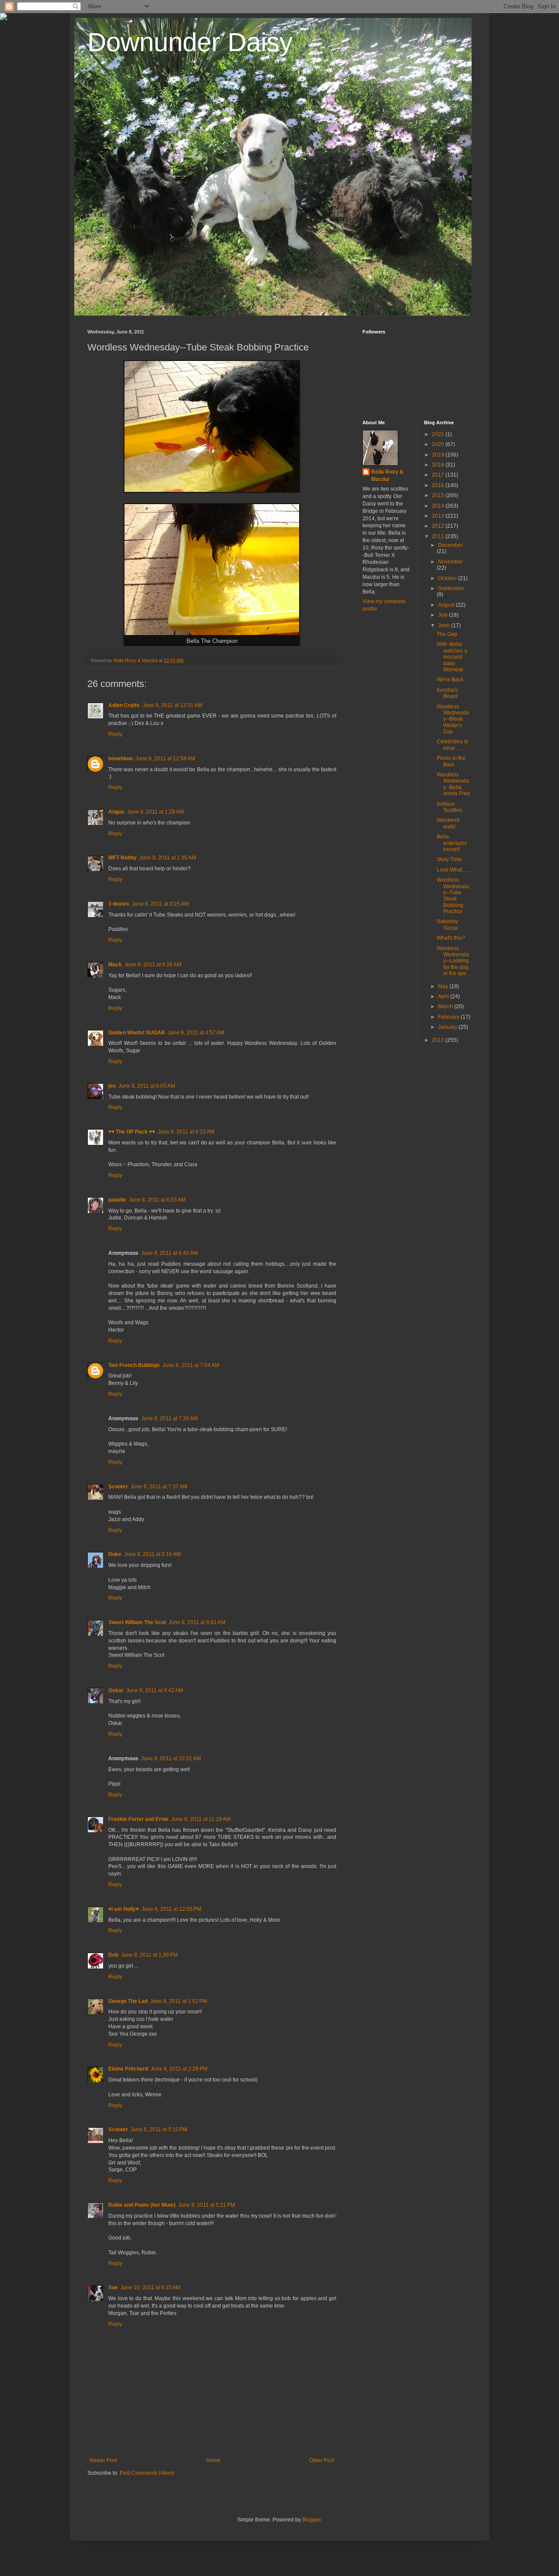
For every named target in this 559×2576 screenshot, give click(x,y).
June (445, 625)
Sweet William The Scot (137, 1622)
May (444, 986)
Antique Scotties (449, 807)
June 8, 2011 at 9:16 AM (152, 1554)
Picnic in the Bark (451, 761)
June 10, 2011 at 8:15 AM (150, 2287)
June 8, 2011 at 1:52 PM (179, 2001)
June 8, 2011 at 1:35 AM (168, 858)
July (443, 615)
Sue (113, 2287)
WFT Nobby (122, 858)
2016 (439, 485)
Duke (115, 1554)
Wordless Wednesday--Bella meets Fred (453, 784)
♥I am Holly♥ (124, 1909)
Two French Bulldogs (134, 1365)
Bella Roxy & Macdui (387, 476)
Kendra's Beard (447, 693)
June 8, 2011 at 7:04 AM (191, 1365)
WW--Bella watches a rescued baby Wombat (452, 657)
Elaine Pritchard (128, 2069)
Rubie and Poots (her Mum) (142, 2205)
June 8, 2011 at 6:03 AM (147, 1086)
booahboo (121, 759)
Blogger (311, 2520)
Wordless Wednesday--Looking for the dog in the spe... (454, 961)
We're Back (450, 680)
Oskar (116, 1690)
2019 (439, 455)
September (451, 588)
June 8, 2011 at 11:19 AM (201, 1819)
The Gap (447, 634)
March (446, 1006)
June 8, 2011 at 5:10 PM (159, 2129)
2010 (439, 1040)
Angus (116, 812)
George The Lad (128, 2001)
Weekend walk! (448, 823)
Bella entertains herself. (452, 843)
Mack (115, 965)
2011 (439, 536)
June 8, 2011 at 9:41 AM (197, 1622)
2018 (439, 465)
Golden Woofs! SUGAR (137, 1033)
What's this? (451, 938)
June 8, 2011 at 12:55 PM (171, 1909)
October (448, 578)
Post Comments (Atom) (147, 2473)
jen (112, 1086)
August (447, 605)
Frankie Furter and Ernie (138, 1819)
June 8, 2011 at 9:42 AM (155, 1690)
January (448, 1027)
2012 (439, 526)
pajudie (117, 1200)
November (450, 562)
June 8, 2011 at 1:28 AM (155, 812)
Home (213, 2460)
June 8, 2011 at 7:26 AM (169, 1419)
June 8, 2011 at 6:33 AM (157, 1200)
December (450, 545)
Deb (113, 1955)
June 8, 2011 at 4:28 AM (153, 965)
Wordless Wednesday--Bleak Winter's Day (453, 719)
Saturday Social (447, 924)
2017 (439, 475)
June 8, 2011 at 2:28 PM (179, 2069)
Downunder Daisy (190, 42)
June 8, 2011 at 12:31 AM (172, 705)
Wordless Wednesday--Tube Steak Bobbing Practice (453, 896)
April (444, 996)
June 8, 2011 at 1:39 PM (149, 1955)
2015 (439, 495)
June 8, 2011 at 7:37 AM (159, 1487)
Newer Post (103, 2460)
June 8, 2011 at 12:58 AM (165, 759)
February (449, 1017)
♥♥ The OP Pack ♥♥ (132, 1132)
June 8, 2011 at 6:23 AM (186, 1132)
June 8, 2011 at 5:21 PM (207, 2205)
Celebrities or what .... (453, 745)
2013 (439, 516)
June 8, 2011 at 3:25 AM (160, 904)
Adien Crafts (124, 705)
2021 (439, 434)
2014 (439, 506)
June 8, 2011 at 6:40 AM (169, 1253)
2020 (439, 444)
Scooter (118, 1487)
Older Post (322, 2460)
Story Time (449, 859)
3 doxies (119, 904)
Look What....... (454, 870)
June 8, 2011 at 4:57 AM (196, 1033)
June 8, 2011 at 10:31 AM (171, 1759)
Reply (115, 734)
